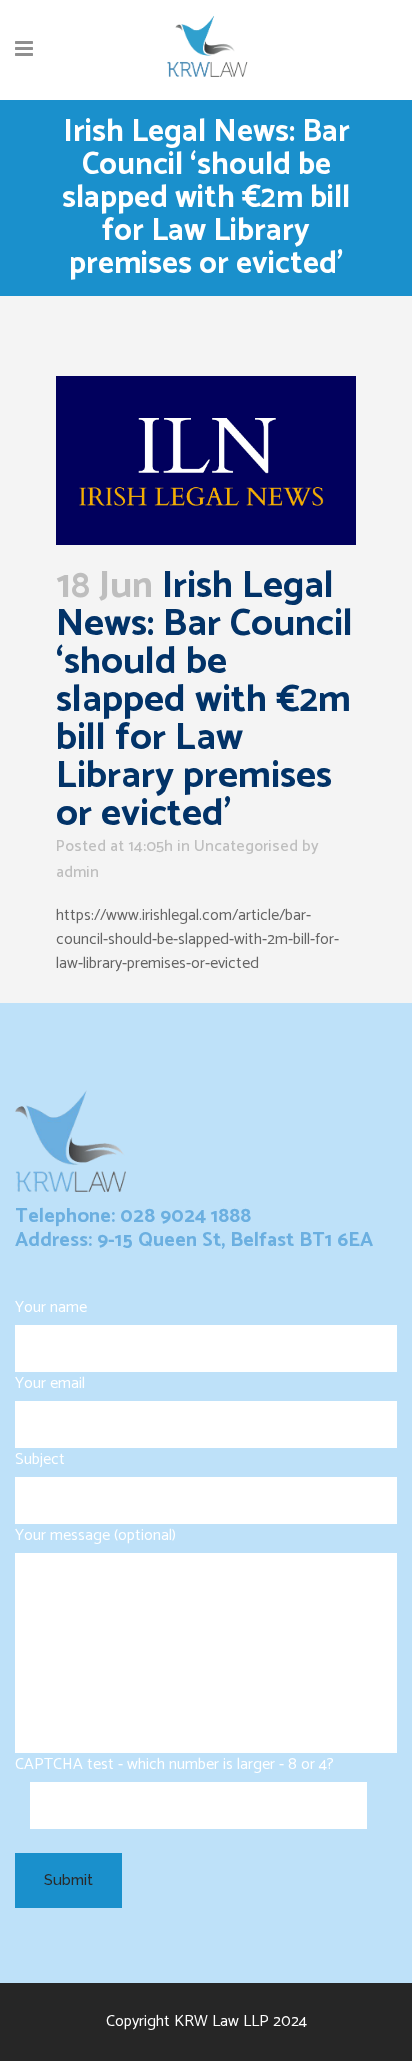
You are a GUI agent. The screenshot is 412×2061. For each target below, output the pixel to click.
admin (77, 872)
